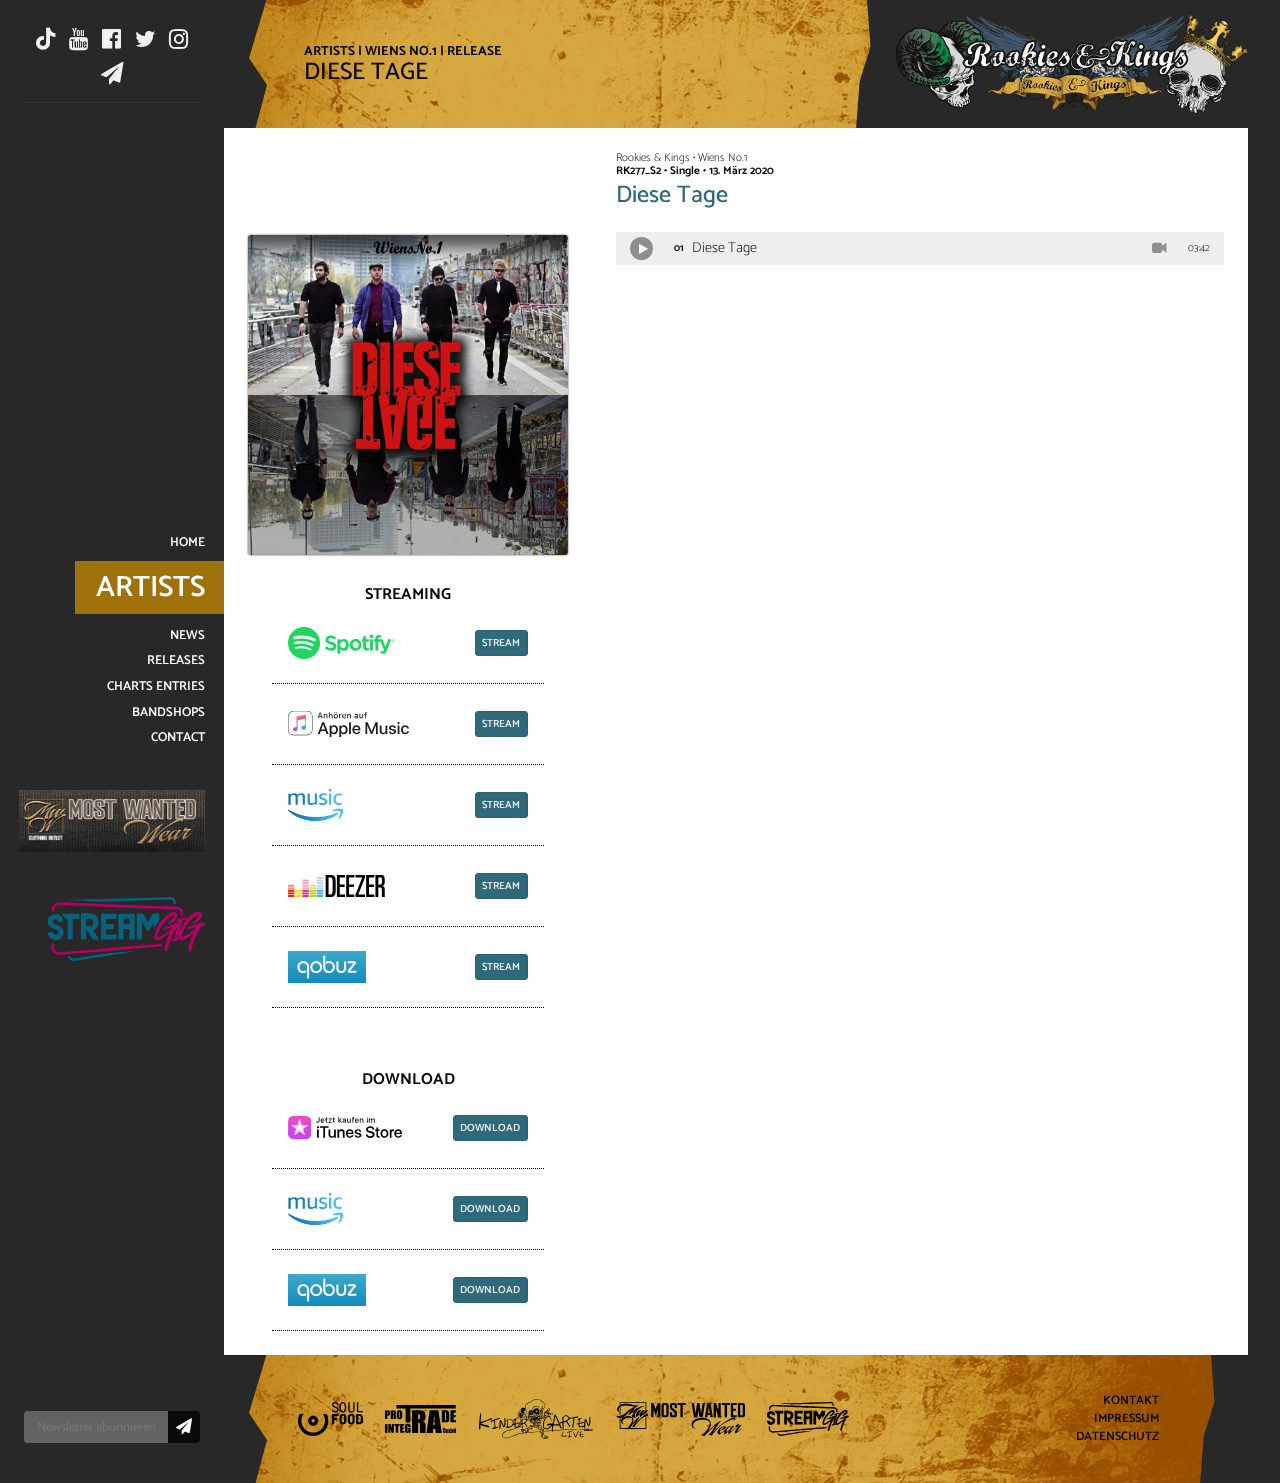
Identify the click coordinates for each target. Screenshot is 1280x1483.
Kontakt (1131, 1401)
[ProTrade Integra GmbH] (420, 1419)
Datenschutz (1117, 1436)
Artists (329, 51)
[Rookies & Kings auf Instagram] (178, 39)
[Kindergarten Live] (536, 1419)
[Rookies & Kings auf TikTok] (46, 39)
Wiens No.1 (401, 51)
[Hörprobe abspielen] (641, 248)
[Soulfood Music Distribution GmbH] (330, 1419)
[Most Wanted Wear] (112, 820)
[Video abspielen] (1159, 249)
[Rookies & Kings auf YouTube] (78, 39)
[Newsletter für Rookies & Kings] (112, 73)
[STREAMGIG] (126, 929)
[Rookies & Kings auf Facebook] (111, 39)
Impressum (1126, 1419)
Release (474, 51)
